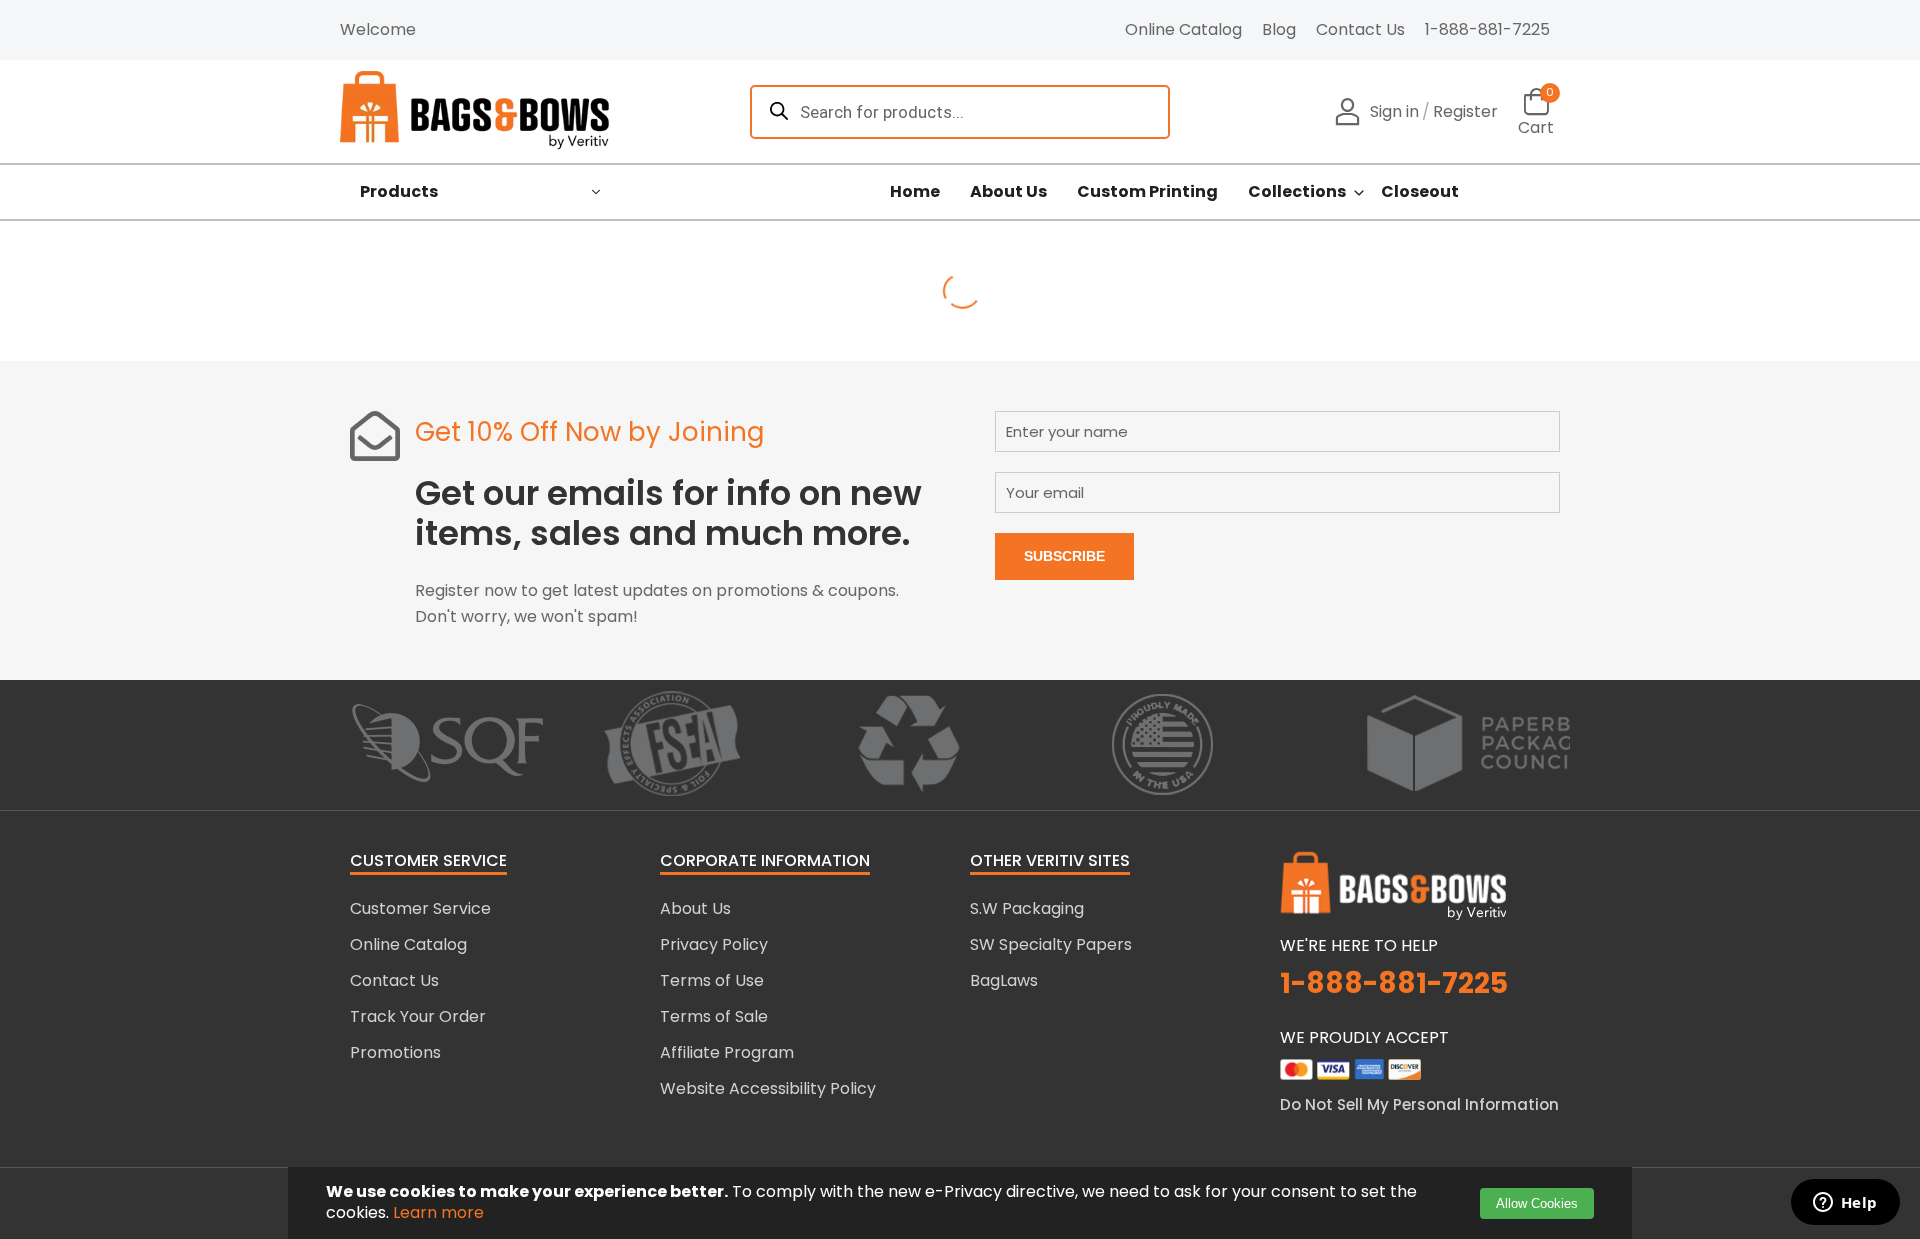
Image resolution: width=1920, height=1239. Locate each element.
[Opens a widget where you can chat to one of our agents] (1845, 1204)
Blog (1279, 29)
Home (915, 192)
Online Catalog (1183, 29)
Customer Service (420, 908)
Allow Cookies (1537, 1203)
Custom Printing (1147, 192)
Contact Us (1360, 29)
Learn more (438, 1212)
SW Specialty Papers (1051, 944)
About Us (1008, 192)
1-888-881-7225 (1487, 29)
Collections (1297, 192)
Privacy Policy (714, 944)
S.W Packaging (1027, 908)
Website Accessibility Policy (768, 1088)
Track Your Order (418, 1016)
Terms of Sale (714, 1016)
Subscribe (1064, 556)
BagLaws (1004, 980)
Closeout (1420, 192)
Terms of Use (712, 980)
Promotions (395, 1052)
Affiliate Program (727, 1052)
